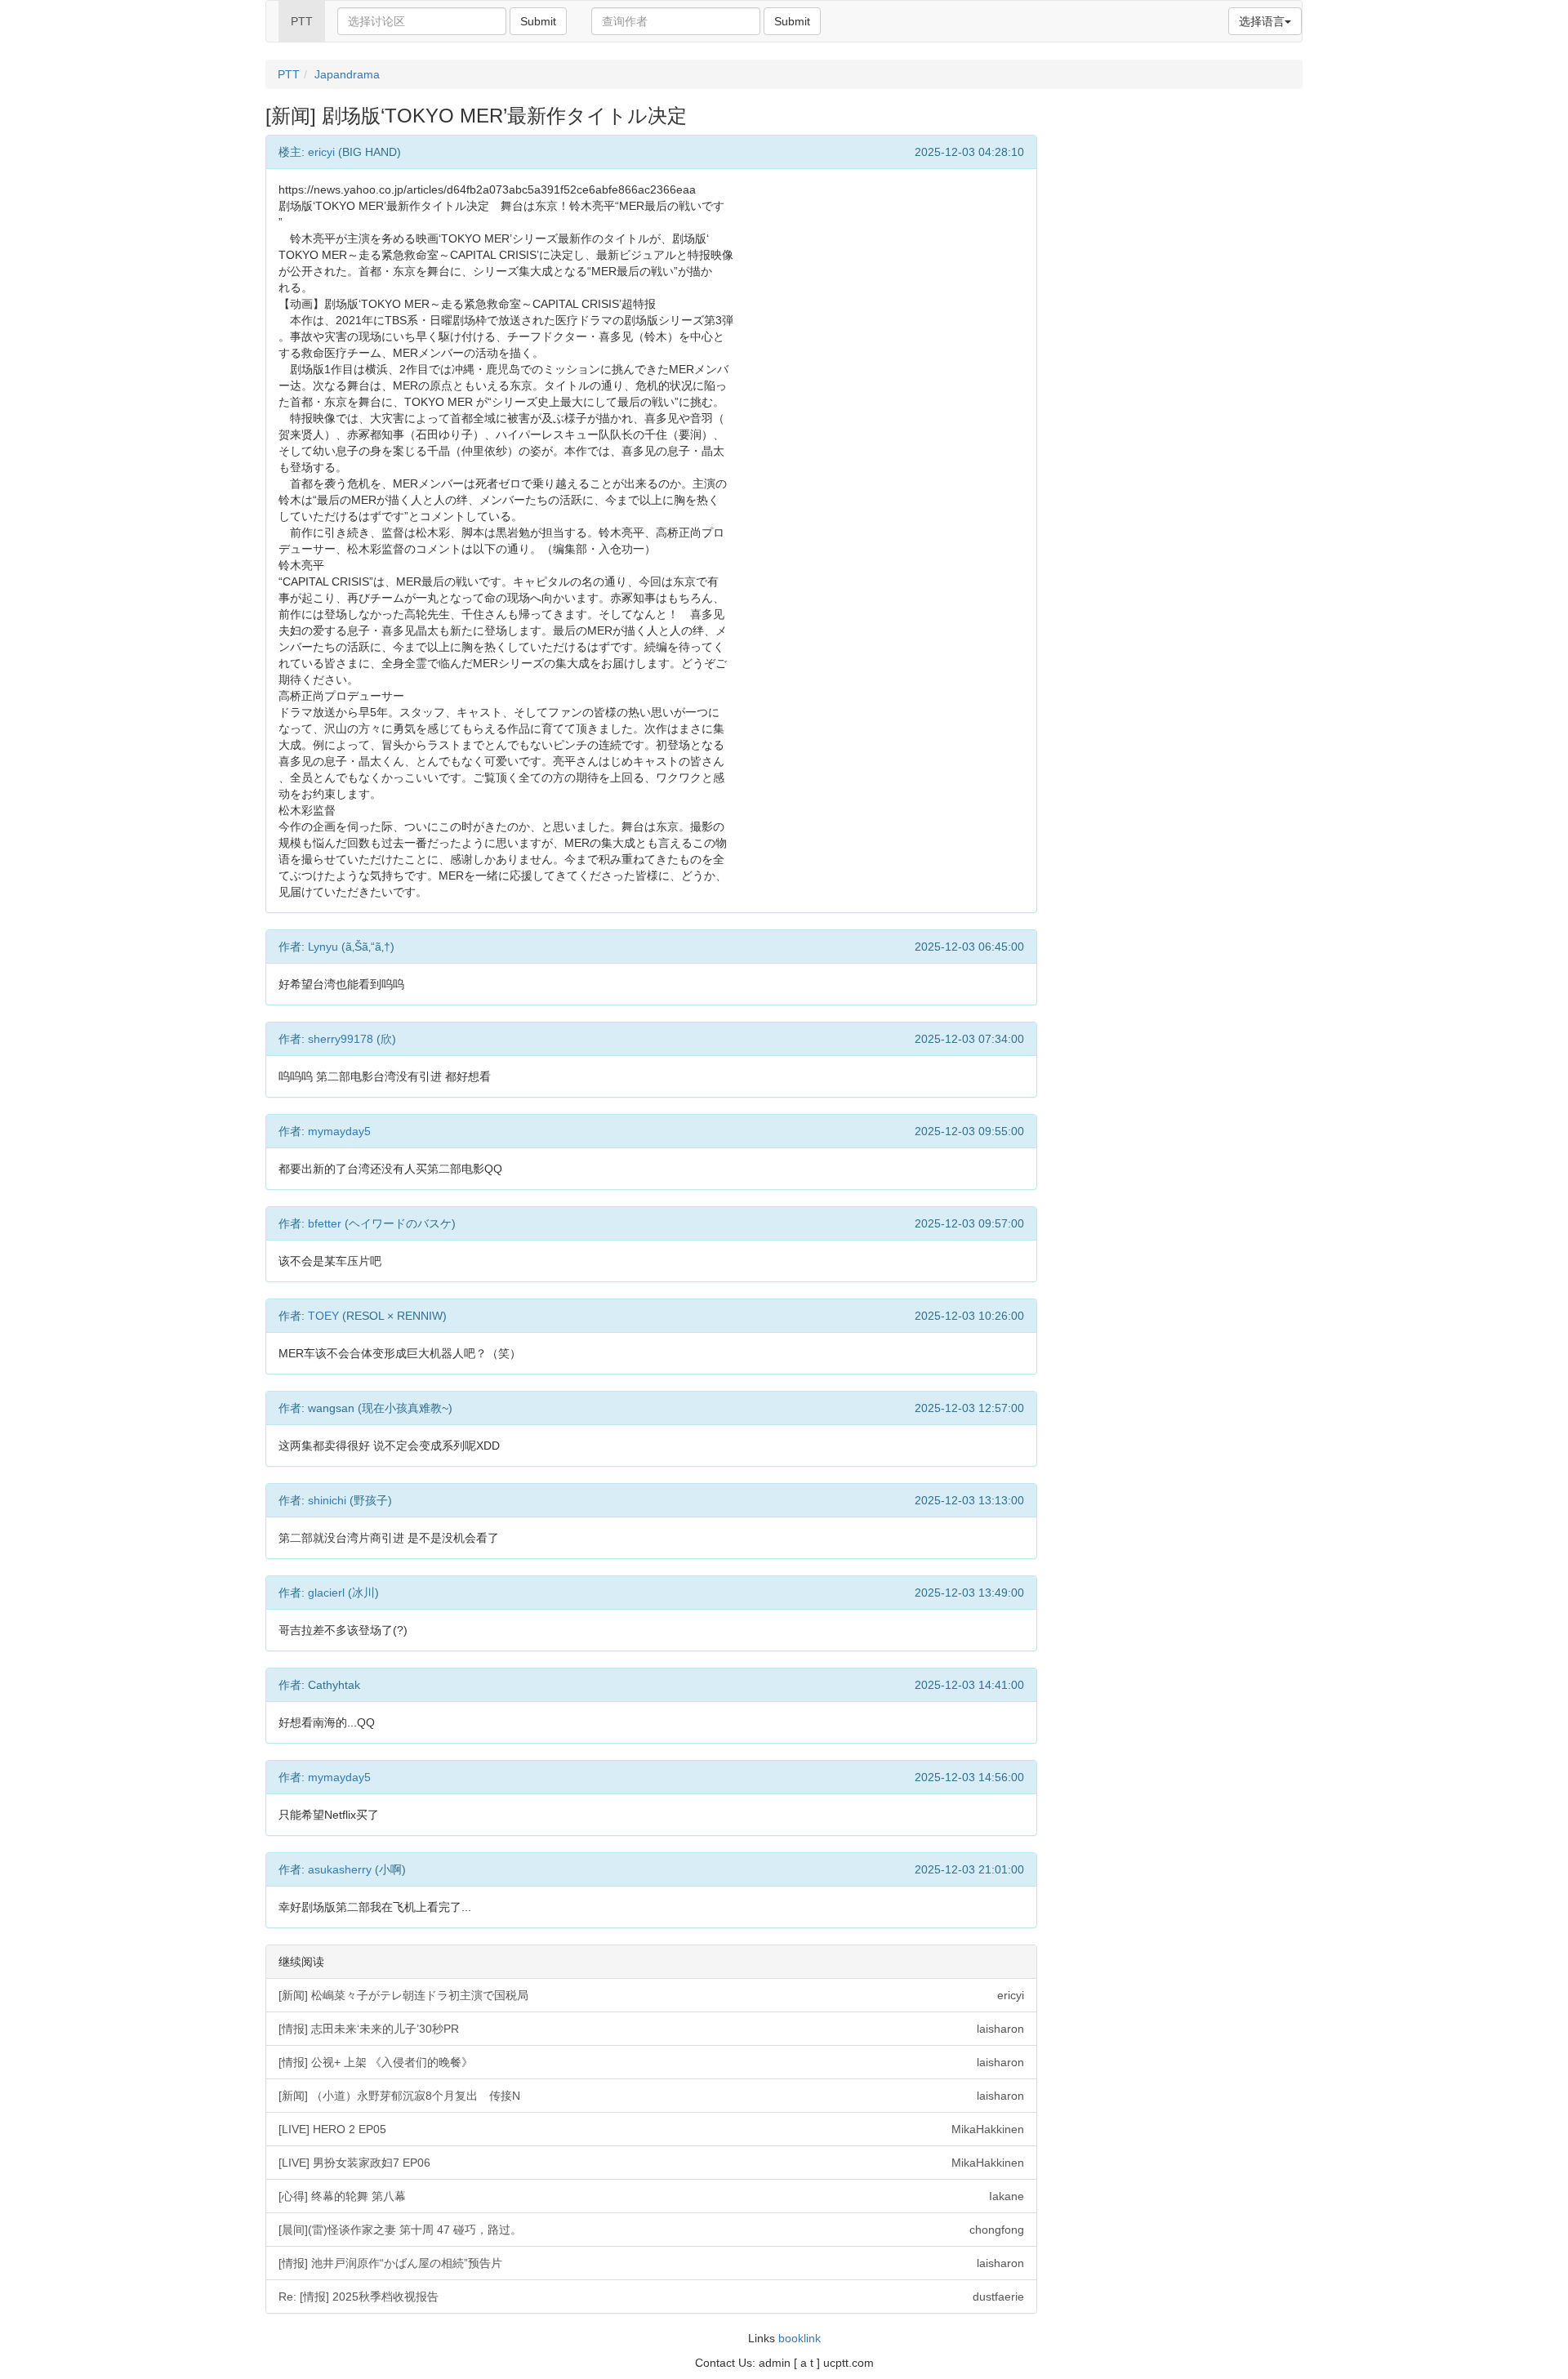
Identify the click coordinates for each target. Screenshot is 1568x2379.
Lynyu (323, 947)
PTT (302, 21)
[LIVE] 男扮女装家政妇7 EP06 (651, 2163)
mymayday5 (339, 1131)
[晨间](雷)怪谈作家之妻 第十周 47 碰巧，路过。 (651, 2230)
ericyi (321, 152)
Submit (538, 21)
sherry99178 (341, 1039)
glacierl (326, 1593)
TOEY (323, 1316)
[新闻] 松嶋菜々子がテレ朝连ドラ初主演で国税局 (651, 1995)
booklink (800, 2338)
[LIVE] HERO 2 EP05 (651, 2129)
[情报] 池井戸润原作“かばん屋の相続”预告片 (651, 2263)
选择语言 (1262, 21)
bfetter (325, 1223)
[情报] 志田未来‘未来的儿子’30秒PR (651, 2029)
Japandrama (347, 74)
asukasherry (340, 1869)
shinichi (327, 1500)
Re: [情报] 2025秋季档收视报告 (651, 2297)
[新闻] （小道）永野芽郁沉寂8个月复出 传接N (651, 2096)
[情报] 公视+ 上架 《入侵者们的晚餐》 (651, 2062)
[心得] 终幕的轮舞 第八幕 (651, 2196)
